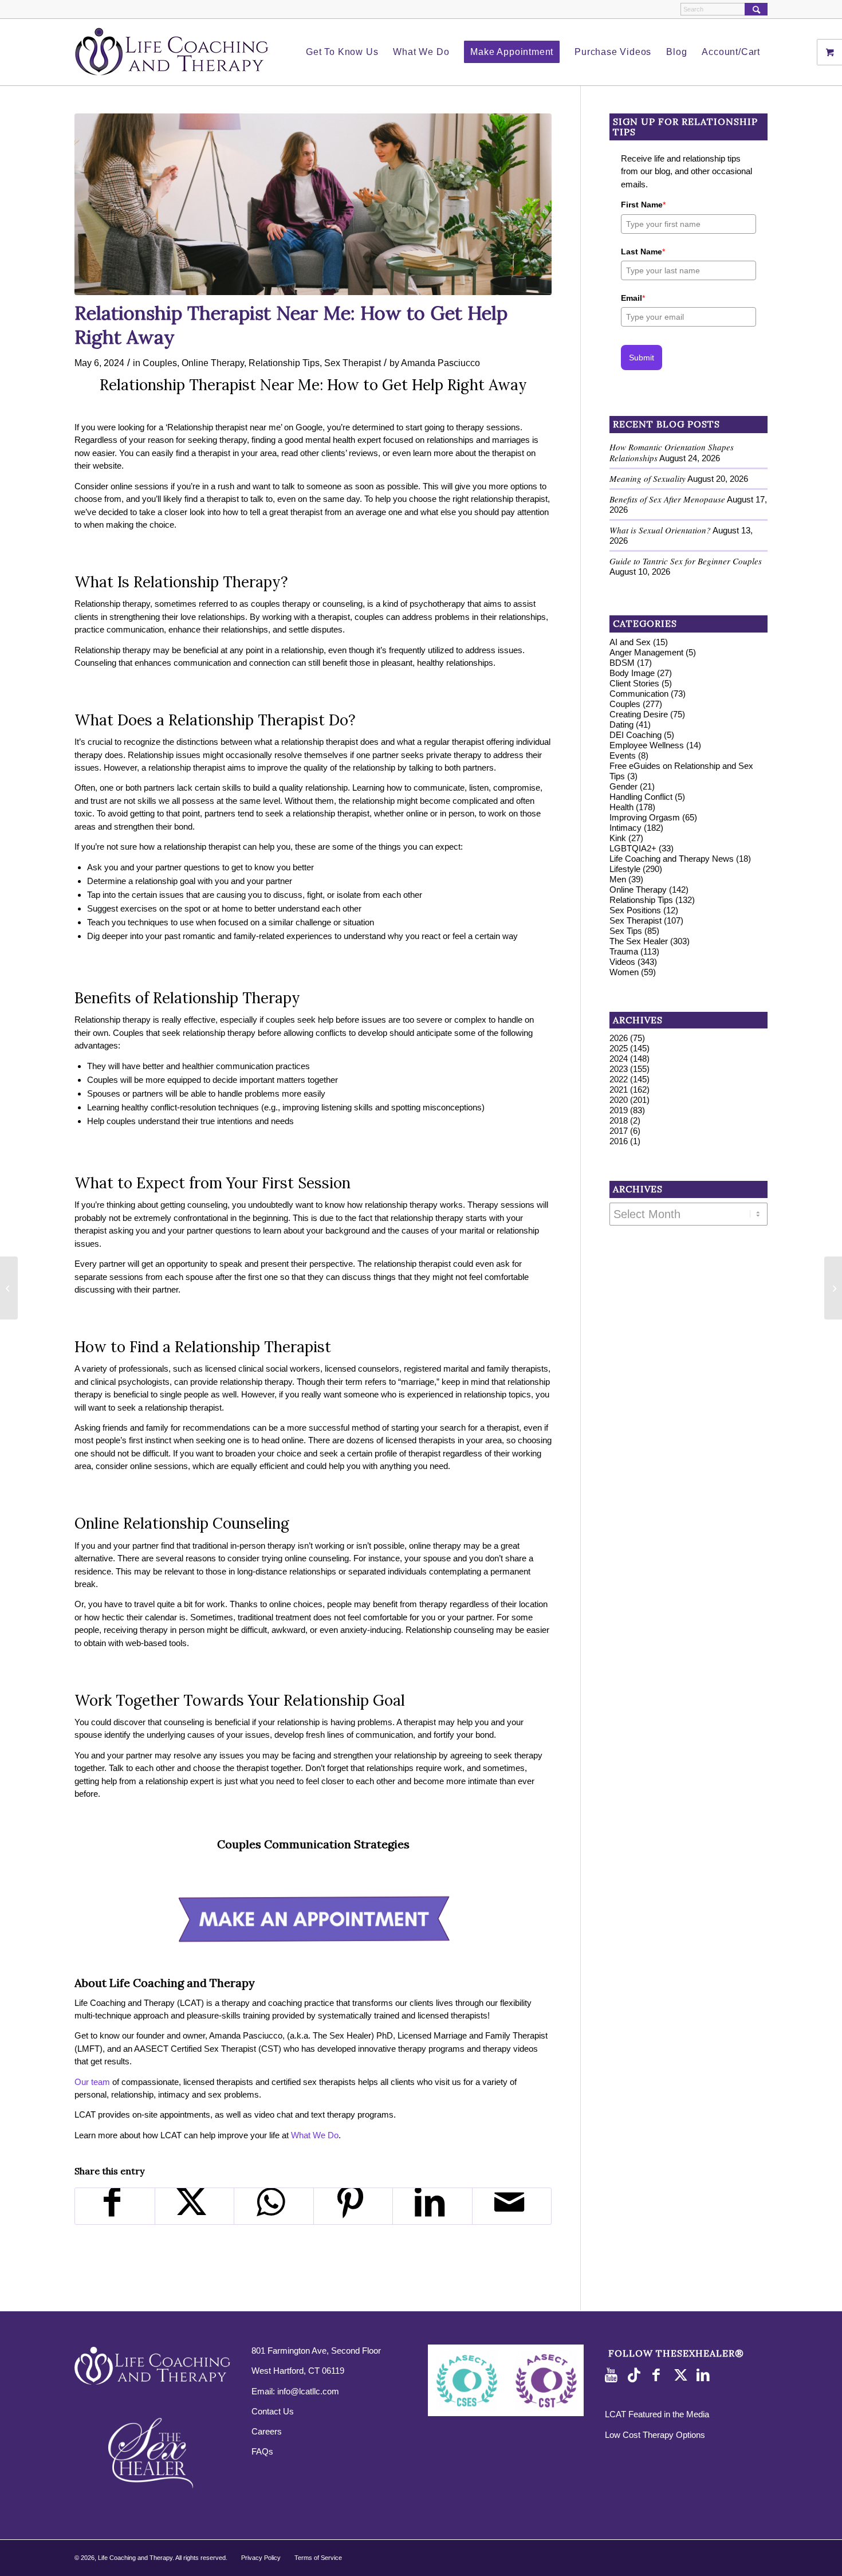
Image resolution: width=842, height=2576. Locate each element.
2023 (619, 1069)
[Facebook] (659, 2375)
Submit (642, 358)
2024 (619, 1059)
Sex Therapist (353, 363)
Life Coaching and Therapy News (672, 859)
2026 (619, 1038)
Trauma (624, 951)
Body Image (632, 673)
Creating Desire (639, 714)
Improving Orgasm (645, 817)
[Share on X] (195, 2206)
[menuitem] (342, 52)
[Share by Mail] (512, 2206)
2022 (619, 1079)
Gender (623, 786)
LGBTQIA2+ (633, 848)
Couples (160, 363)
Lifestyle (625, 869)
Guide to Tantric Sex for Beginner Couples (686, 561)
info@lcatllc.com (308, 2391)
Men (618, 879)
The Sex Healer (639, 941)
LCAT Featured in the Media (657, 2414)
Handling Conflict (641, 797)
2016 (619, 1141)
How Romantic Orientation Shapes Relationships (672, 452)
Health (621, 807)
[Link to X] (682, 2375)
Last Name (643, 252)
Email (633, 298)
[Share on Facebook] (115, 2206)
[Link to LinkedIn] (705, 2375)
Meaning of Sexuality (648, 478)
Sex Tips (626, 931)
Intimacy (625, 828)
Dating (621, 724)
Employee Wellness (647, 745)
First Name (643, 205)
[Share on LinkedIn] (432, 2206)
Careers (267, 2431)
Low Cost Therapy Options (655, 2435)
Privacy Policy (261, 2558)
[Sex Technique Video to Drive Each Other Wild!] (833, 1288)
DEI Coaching (636, 735)
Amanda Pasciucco (440, 363)
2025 (619, 1048)
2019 (619, 1110)
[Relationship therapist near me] (313, 204)
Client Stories (634, 683)
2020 (619, 1100)
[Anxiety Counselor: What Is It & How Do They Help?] (9, 1288)
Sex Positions (635, 910)
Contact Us (273, 2411)
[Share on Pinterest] (353, 2206)
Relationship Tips (284, 363)
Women (624, 972)
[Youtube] (613, 2375)
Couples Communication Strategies (313, 1844)
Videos (622, 962)
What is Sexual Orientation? (660, 530)
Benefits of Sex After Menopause (667, 499)
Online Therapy (213, 363)
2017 (619, 1131)
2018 (619, 1120)
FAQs (262, 2451)
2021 (619, 1089)
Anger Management (646, 652)
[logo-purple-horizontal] (172, 52)
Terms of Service (318, 2558)
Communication (639, 694)
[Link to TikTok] (636, 2375)
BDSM (622, 663)
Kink (618, 838)
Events (623, 755)
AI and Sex (630, 642)
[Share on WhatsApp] (274, 2206)
